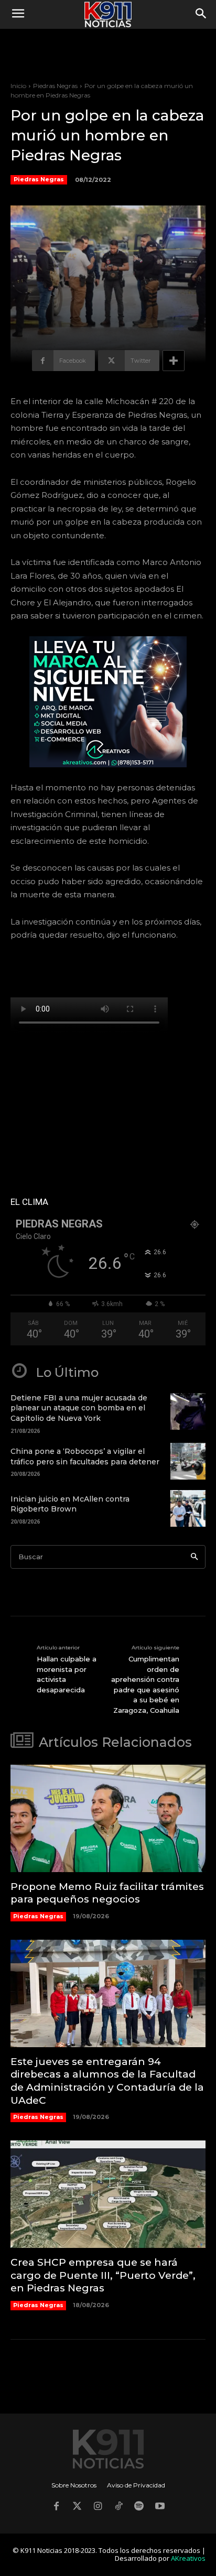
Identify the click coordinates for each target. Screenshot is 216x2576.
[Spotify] (139, 2507)
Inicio (18, 86)
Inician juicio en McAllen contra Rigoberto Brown (70, 1504)
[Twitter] (77, 2507)
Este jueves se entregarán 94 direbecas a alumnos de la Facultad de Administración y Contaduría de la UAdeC (107, 2081)
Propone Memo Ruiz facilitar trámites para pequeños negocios (107, 1893)
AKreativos (188, 2558)
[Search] (194, 1557)
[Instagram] (98, 2507)
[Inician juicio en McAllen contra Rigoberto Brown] (188, 1508)
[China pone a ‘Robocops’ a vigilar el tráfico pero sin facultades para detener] (188, 1461)
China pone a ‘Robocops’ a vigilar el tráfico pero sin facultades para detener (85, 1457)
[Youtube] (160, 2507)
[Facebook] (56, 2507)
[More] (174, 361)
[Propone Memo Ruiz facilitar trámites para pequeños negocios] (108, 1818)
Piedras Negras (55, 86)
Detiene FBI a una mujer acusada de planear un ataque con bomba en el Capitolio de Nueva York (79, 1408)
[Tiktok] (118, 2507)
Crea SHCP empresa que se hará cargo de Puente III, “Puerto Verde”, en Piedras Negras (103, 2275)
